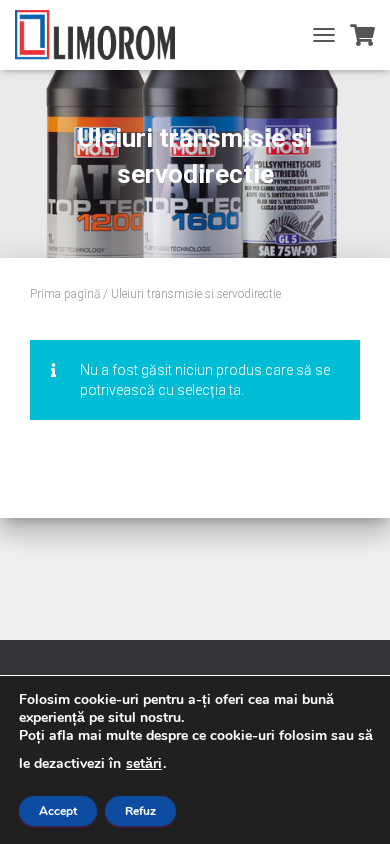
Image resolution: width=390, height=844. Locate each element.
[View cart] (362, 35)
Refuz (140, 811)
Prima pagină (65, 294)
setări (144, 764)
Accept (58, 811)
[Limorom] (102, 35)
